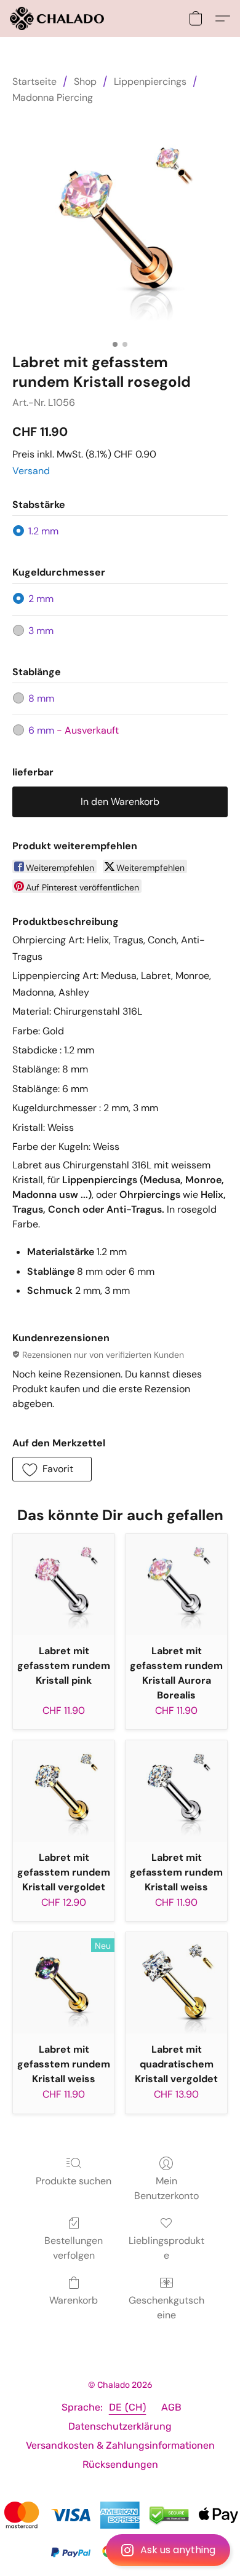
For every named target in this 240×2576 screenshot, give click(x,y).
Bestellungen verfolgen (74, 2248)
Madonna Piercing (53, 97)
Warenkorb (74, 2300)
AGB (171, 2407)
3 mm (41, 631)
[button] (120, 2550)
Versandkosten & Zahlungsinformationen (120, 2445)
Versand (31, 471)
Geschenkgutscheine (166, 2308)
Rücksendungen (120, 2464)
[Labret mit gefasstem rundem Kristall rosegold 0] (120, 226)
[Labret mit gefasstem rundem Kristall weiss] (176, 1791)
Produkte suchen (74, 2181)
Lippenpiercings (150, 81)
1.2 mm (43, 531)
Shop (85, 81)
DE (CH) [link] (128, 2407)
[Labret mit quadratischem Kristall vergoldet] (176, 1983)
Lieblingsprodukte (166, 2248)
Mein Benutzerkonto (166, 2188)
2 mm (41, 599)
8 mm (41, 698)
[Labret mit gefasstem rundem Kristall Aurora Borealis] (176, 1584)
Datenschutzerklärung (120, 2426)
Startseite (34, 81)
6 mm (74, 730)
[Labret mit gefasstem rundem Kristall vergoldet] (64, 1791)
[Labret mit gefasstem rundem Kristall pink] (64, 1584)
